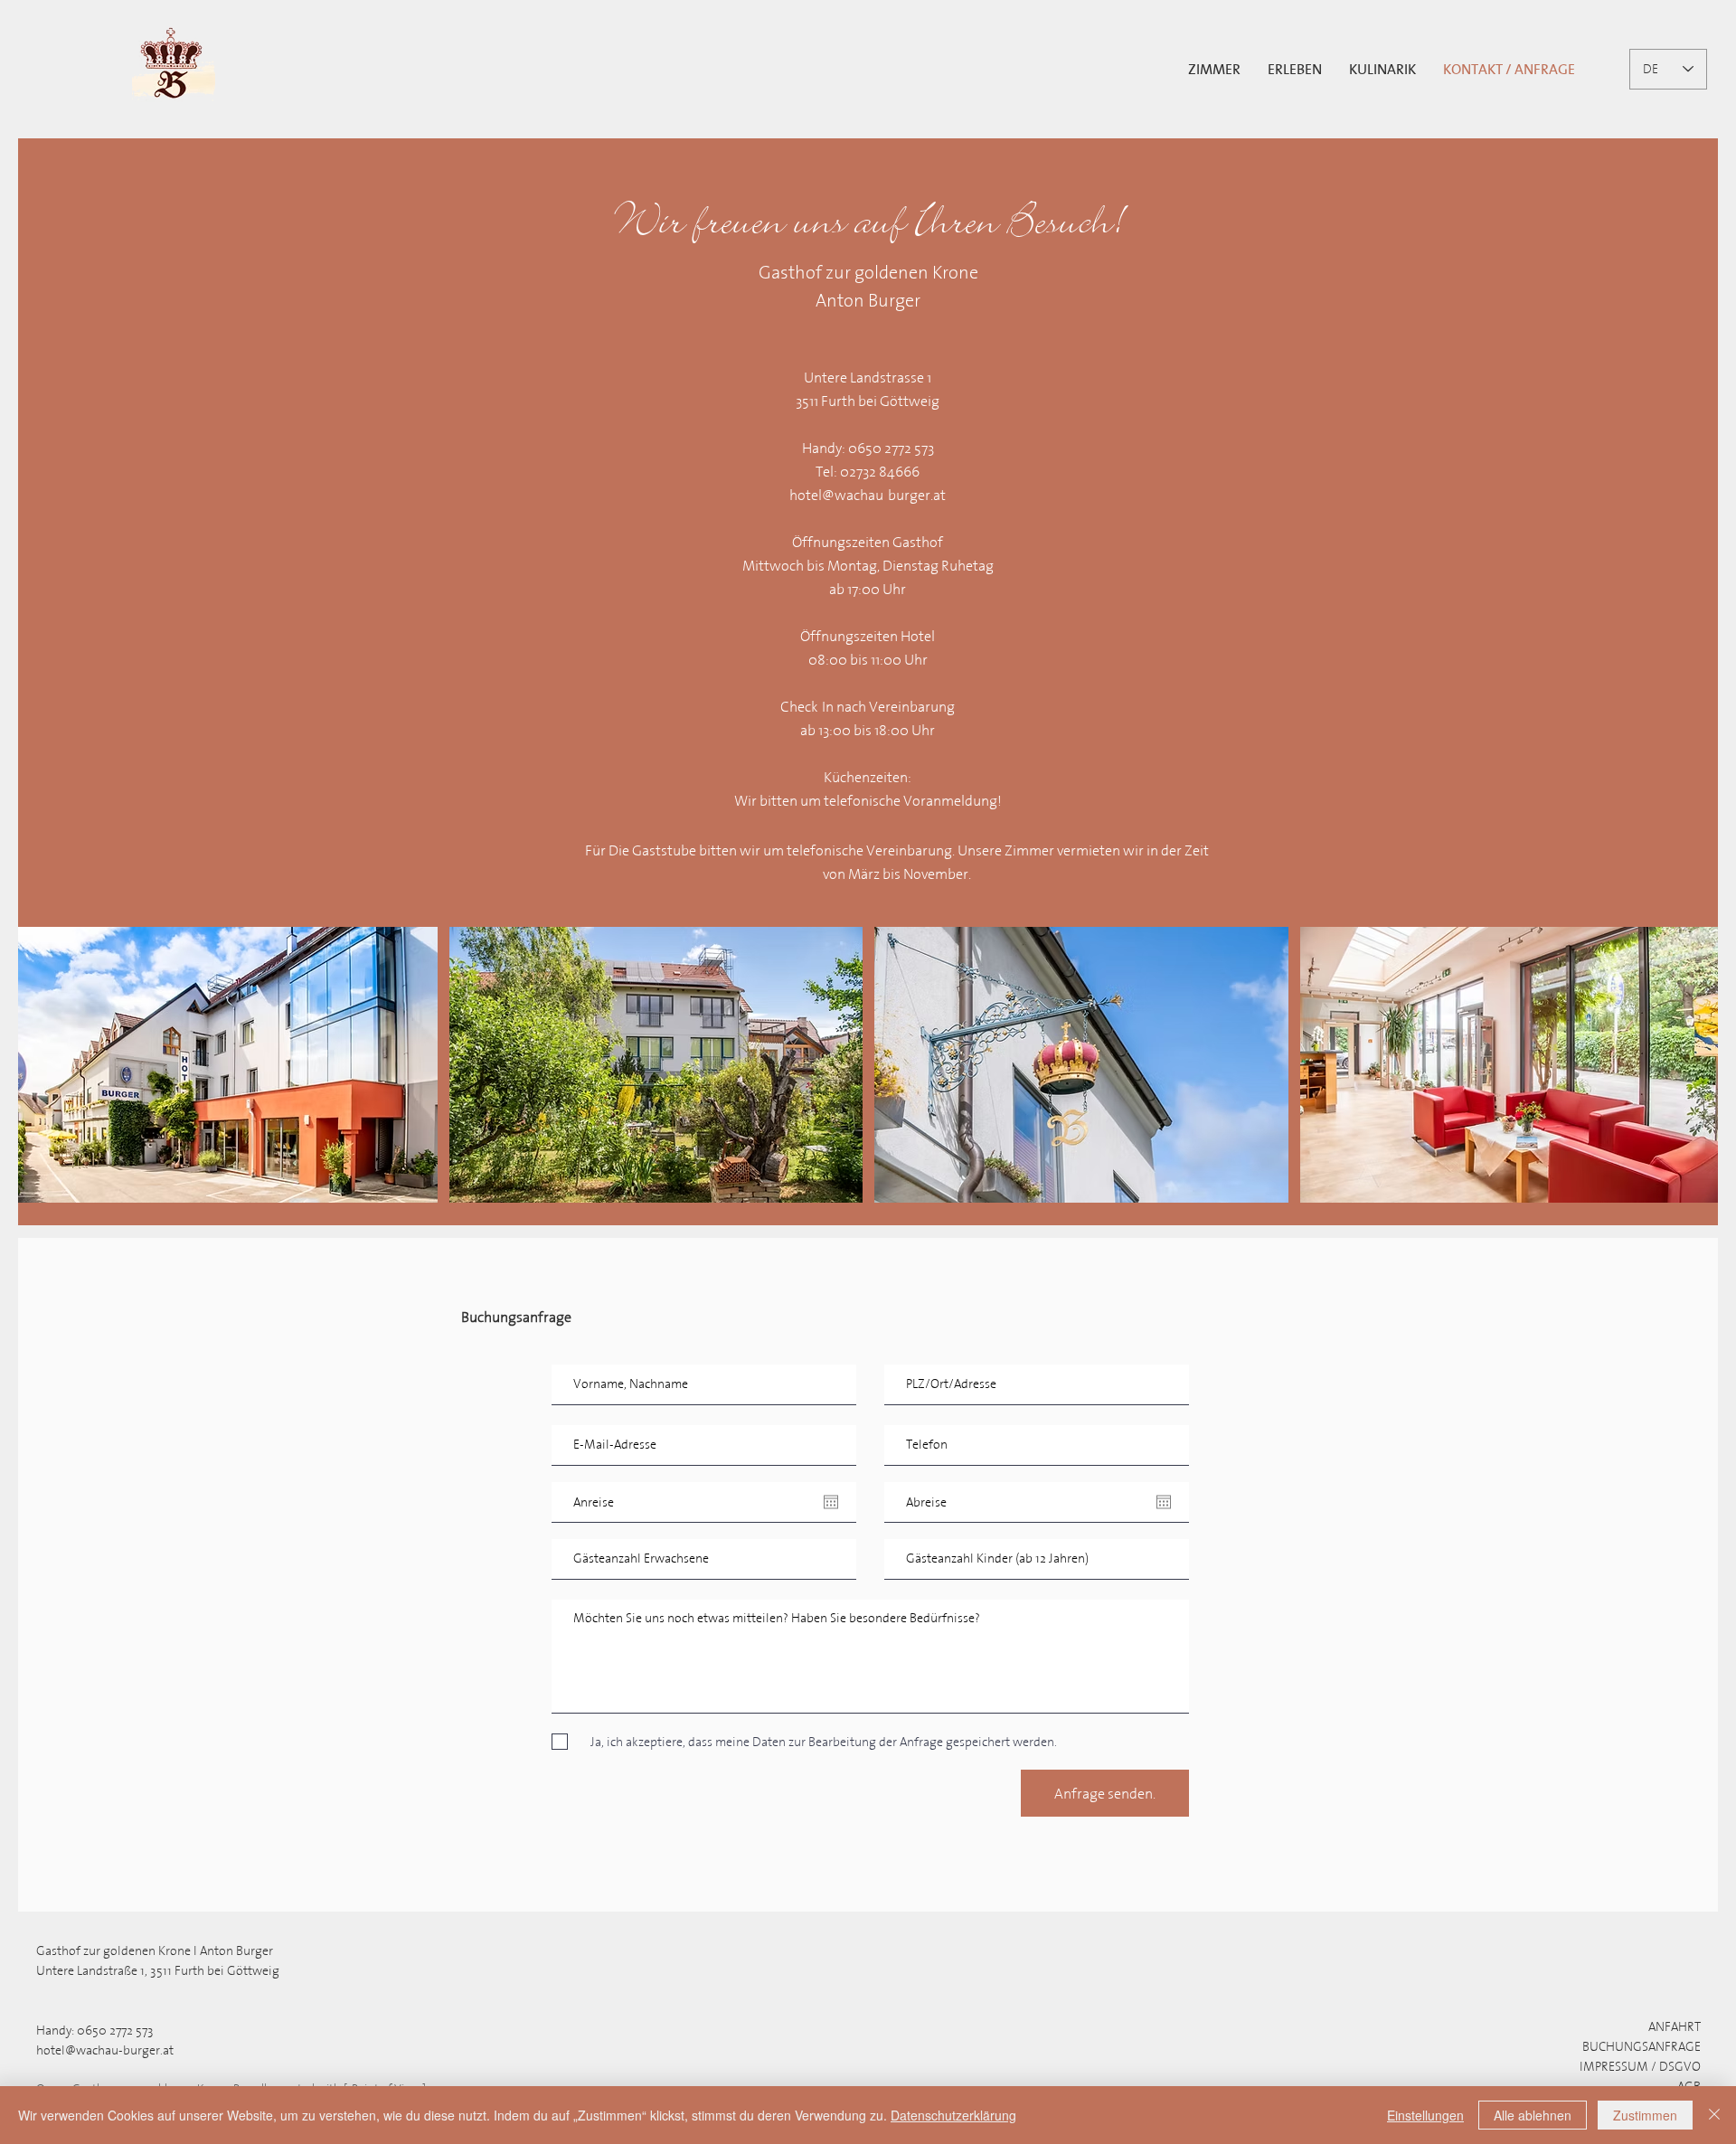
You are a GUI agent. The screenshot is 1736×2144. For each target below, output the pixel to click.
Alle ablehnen (1533, 2115)
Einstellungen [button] (1425, 2115)
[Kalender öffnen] (831, 1502)
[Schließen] (1714, 2115)
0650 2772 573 (115, 2030)
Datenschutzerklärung (953, 2115)
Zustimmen (1645, 2115)
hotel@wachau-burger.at (868, 495)
